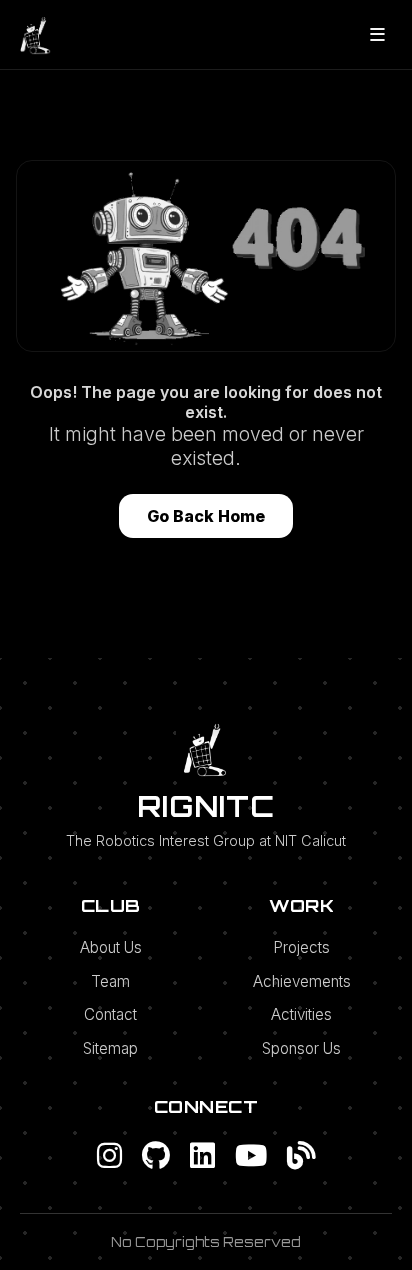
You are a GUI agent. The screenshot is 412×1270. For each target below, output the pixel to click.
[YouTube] (251, 1155)
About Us (111, 947)
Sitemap (110, 1048)
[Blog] (301, 1155)
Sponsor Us (301, 1048)
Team (110, 981)
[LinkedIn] (202, 1155)
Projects (301, 947)
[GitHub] (156, 1155)
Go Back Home (206, 516)
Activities (301, 1014)
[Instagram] (109, 1155)
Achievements (302, 981)
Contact (110, 1014)
